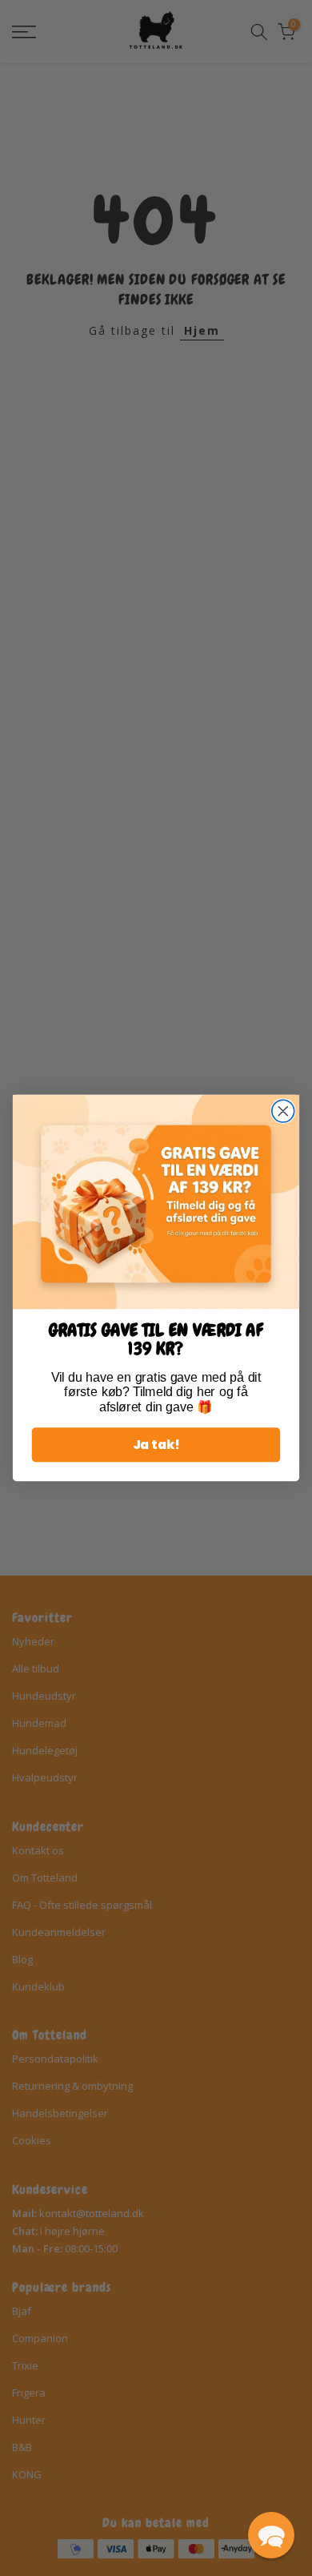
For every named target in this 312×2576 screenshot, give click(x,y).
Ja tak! (156, 1445)
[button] (271, 2535)
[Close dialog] (283, 1111)
